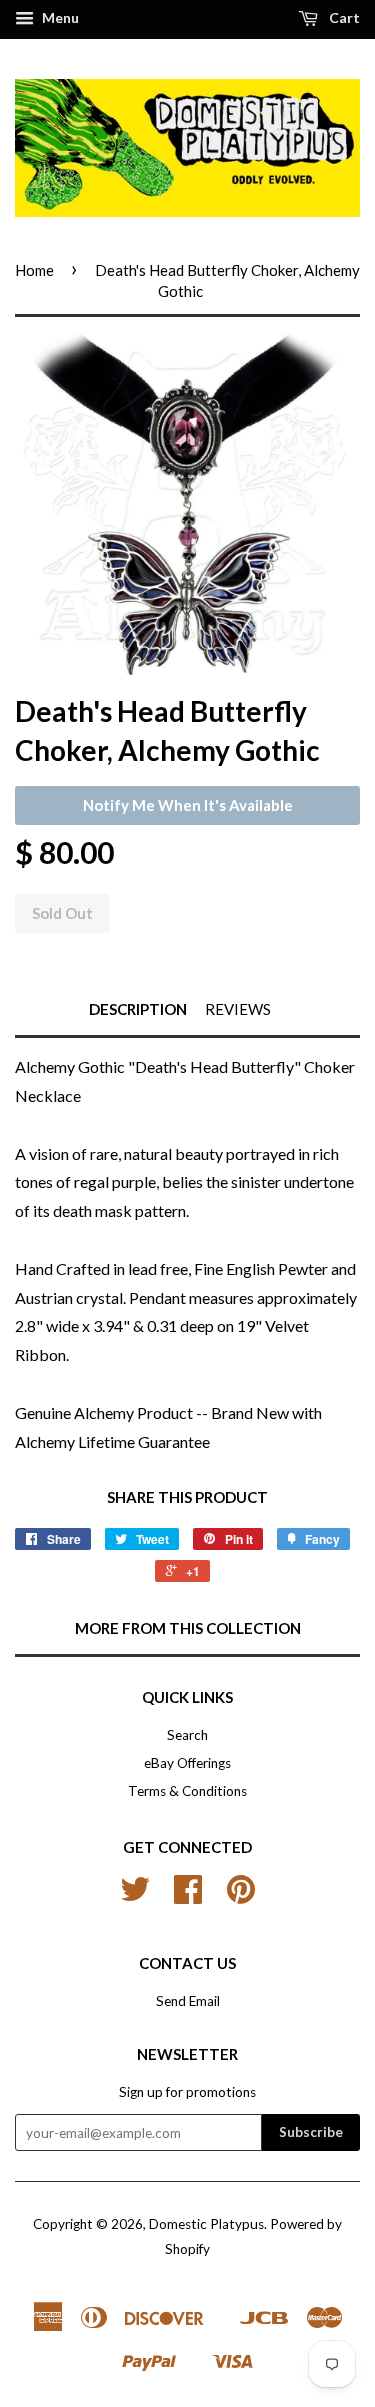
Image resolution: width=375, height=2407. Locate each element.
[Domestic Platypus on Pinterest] (241, 1896)
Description (138, 1009)
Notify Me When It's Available (188, 805)
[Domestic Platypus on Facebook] (188, 1896)
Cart (343, 17)
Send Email (188, 2001)
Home (34, 270)
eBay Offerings (187, 1763)
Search (187, 1735)
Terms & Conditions (187, 1791)
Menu (59, 17)
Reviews (238, 1009)
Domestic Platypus (206, 2224)
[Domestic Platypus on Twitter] (135, 1896)
